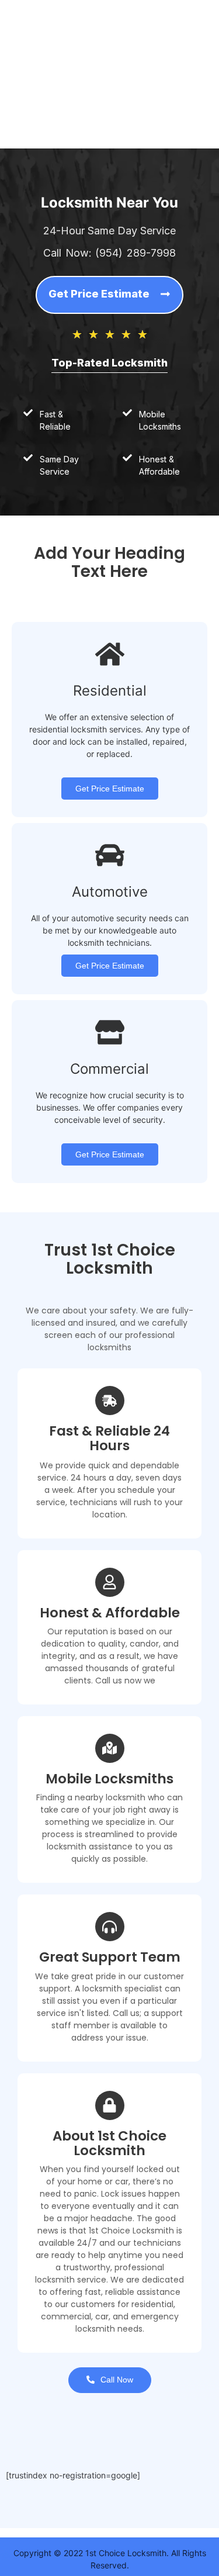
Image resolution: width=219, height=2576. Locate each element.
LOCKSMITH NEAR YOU (72, 107)
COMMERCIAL (53, 63)
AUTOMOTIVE (53, 20)
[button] (109, 295)
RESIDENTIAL (52, 42)
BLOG (94, 128)
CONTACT (46, 128)
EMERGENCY (51, 85)
